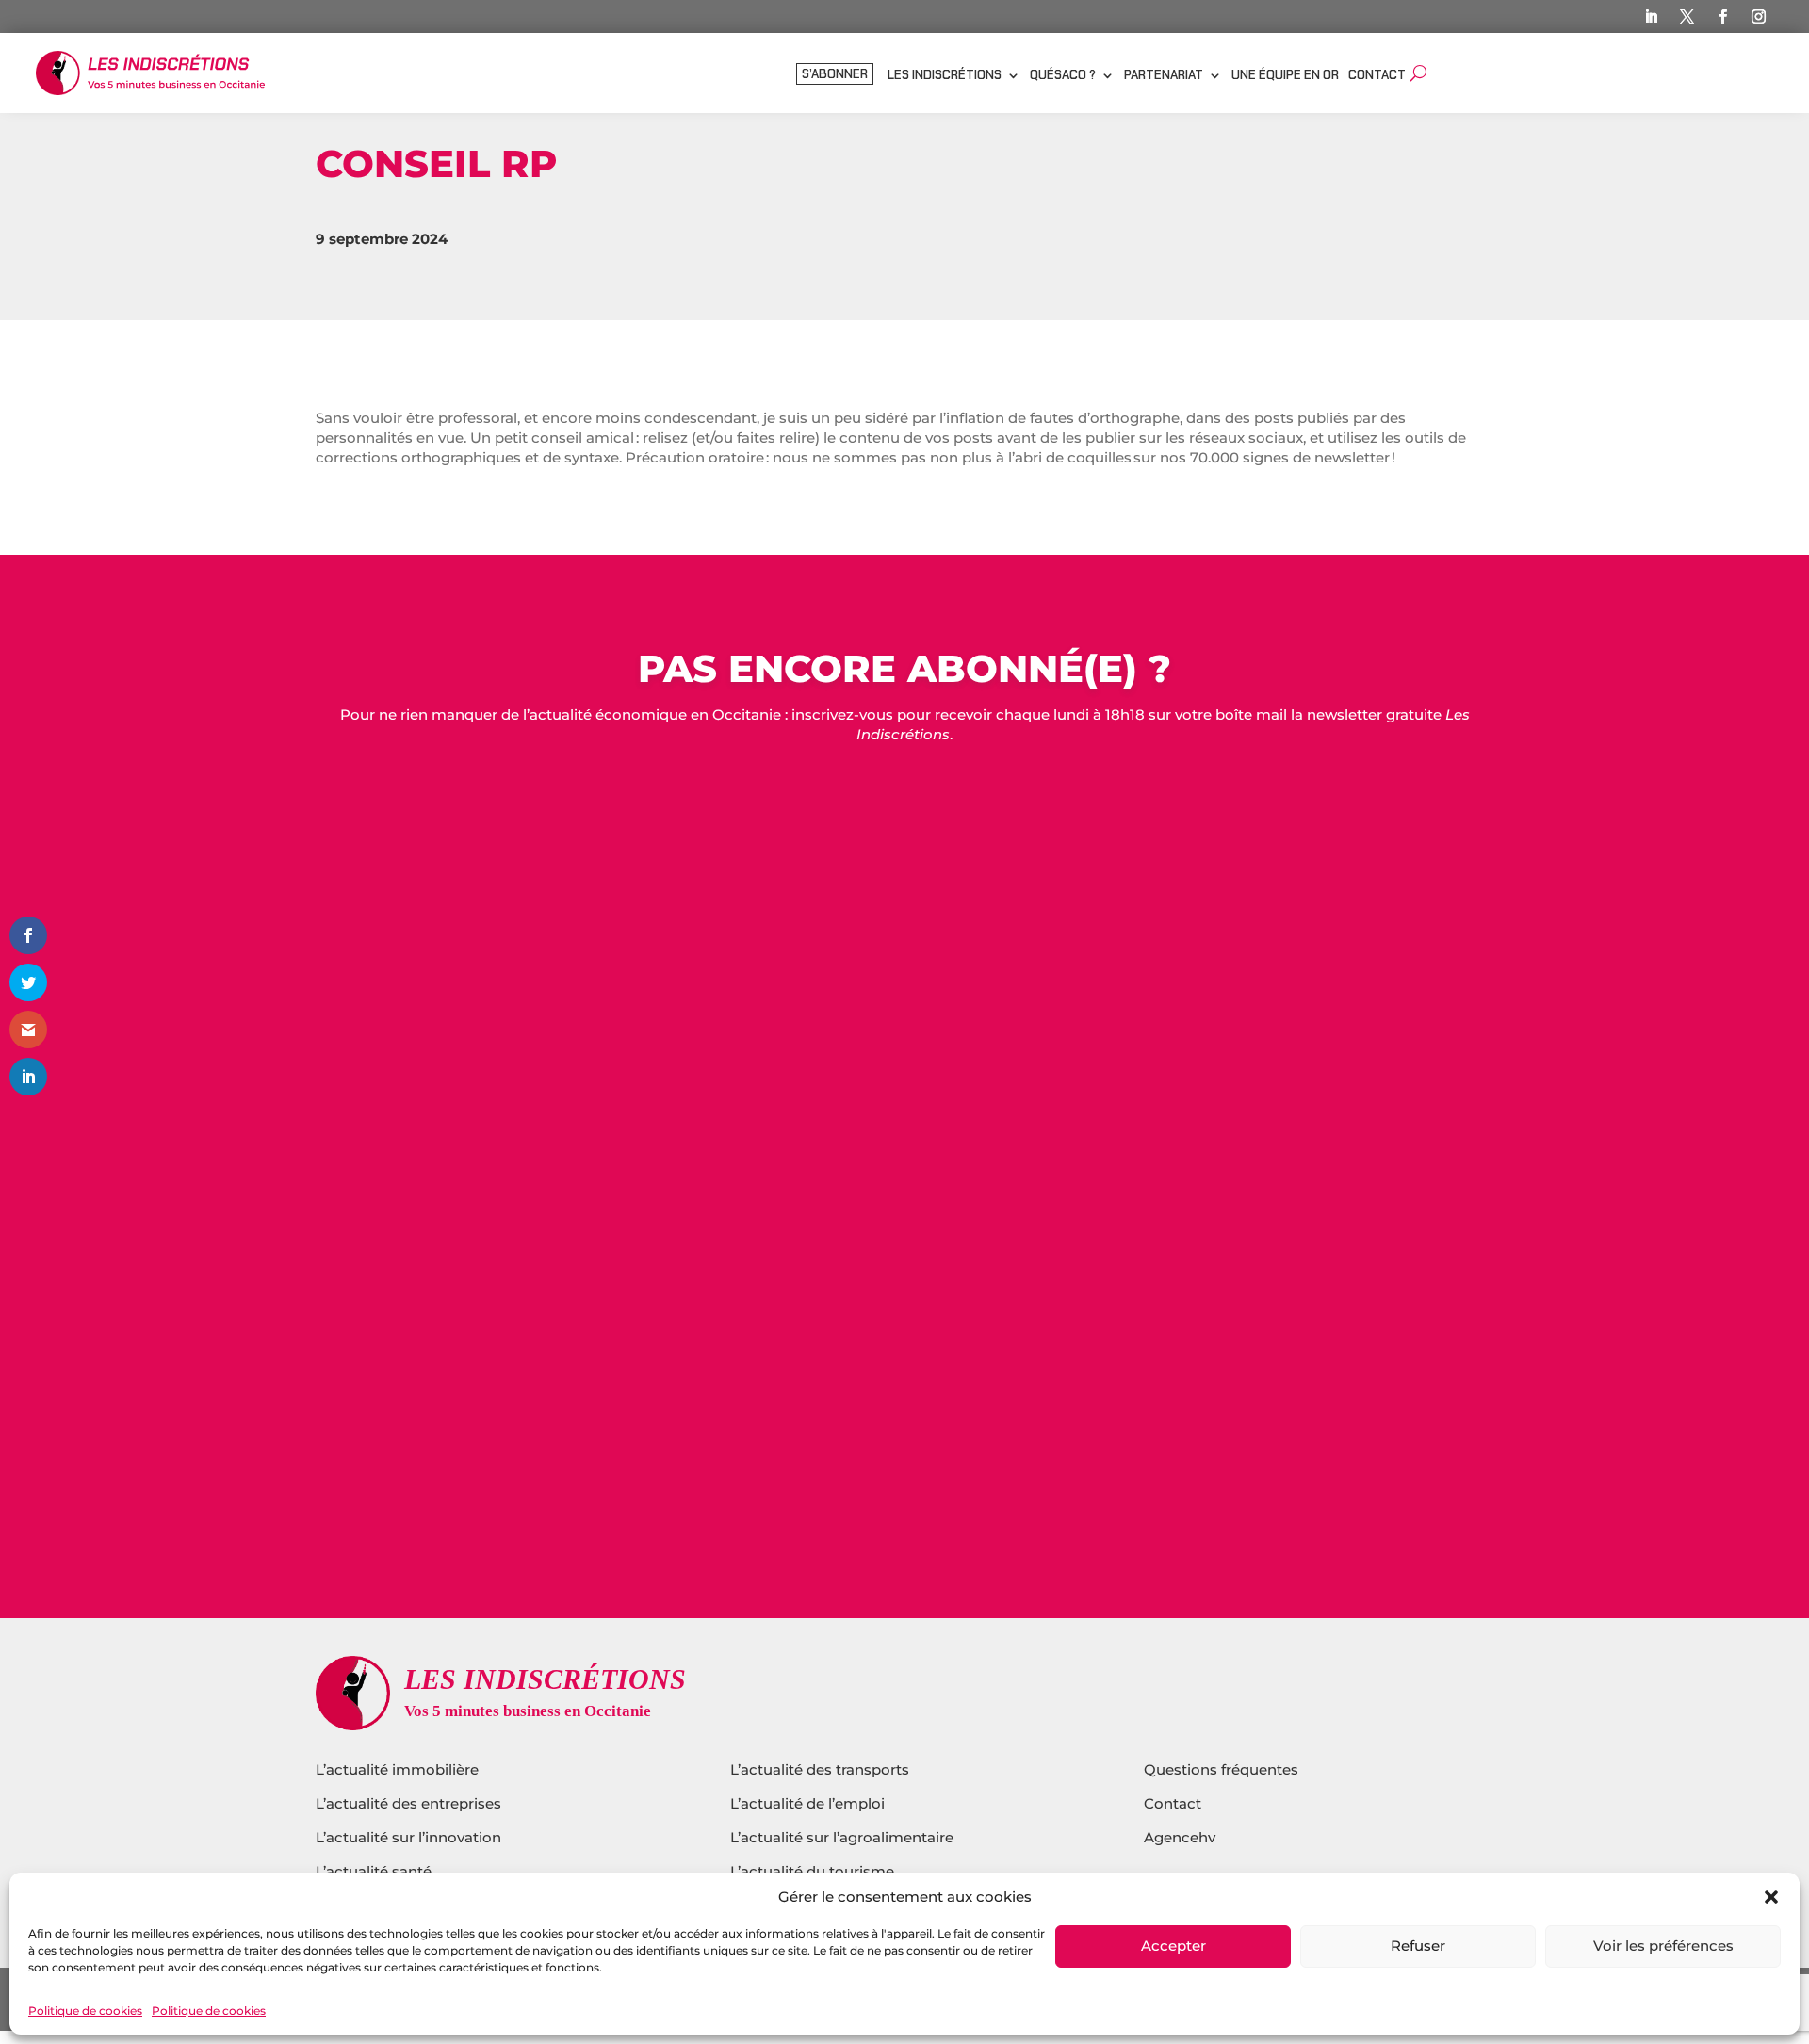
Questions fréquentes (1221, 1769)
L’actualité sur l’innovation (408, 1837)
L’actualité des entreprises (408, 1803)
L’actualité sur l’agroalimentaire (842, 1837)
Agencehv (1180, 1837)
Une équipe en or (1285, 76)
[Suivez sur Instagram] (1759, 17)
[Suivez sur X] (1687, 17)
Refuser (1418, 1947)
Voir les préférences (1663, 1947)
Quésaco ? (1063, 76)
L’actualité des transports (820, 1769)
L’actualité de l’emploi (807, 1803)
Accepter (1173, 1947)
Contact (1377, 76)
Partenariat (1164, 76)
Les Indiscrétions (945, 76)
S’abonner (835, 75)
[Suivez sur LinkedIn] (1652, 17)
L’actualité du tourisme (812, 1871)
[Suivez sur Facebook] (1723, 17)
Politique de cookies (85, 2011)
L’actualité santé (374, 1871)
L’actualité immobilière (399, 1769)
